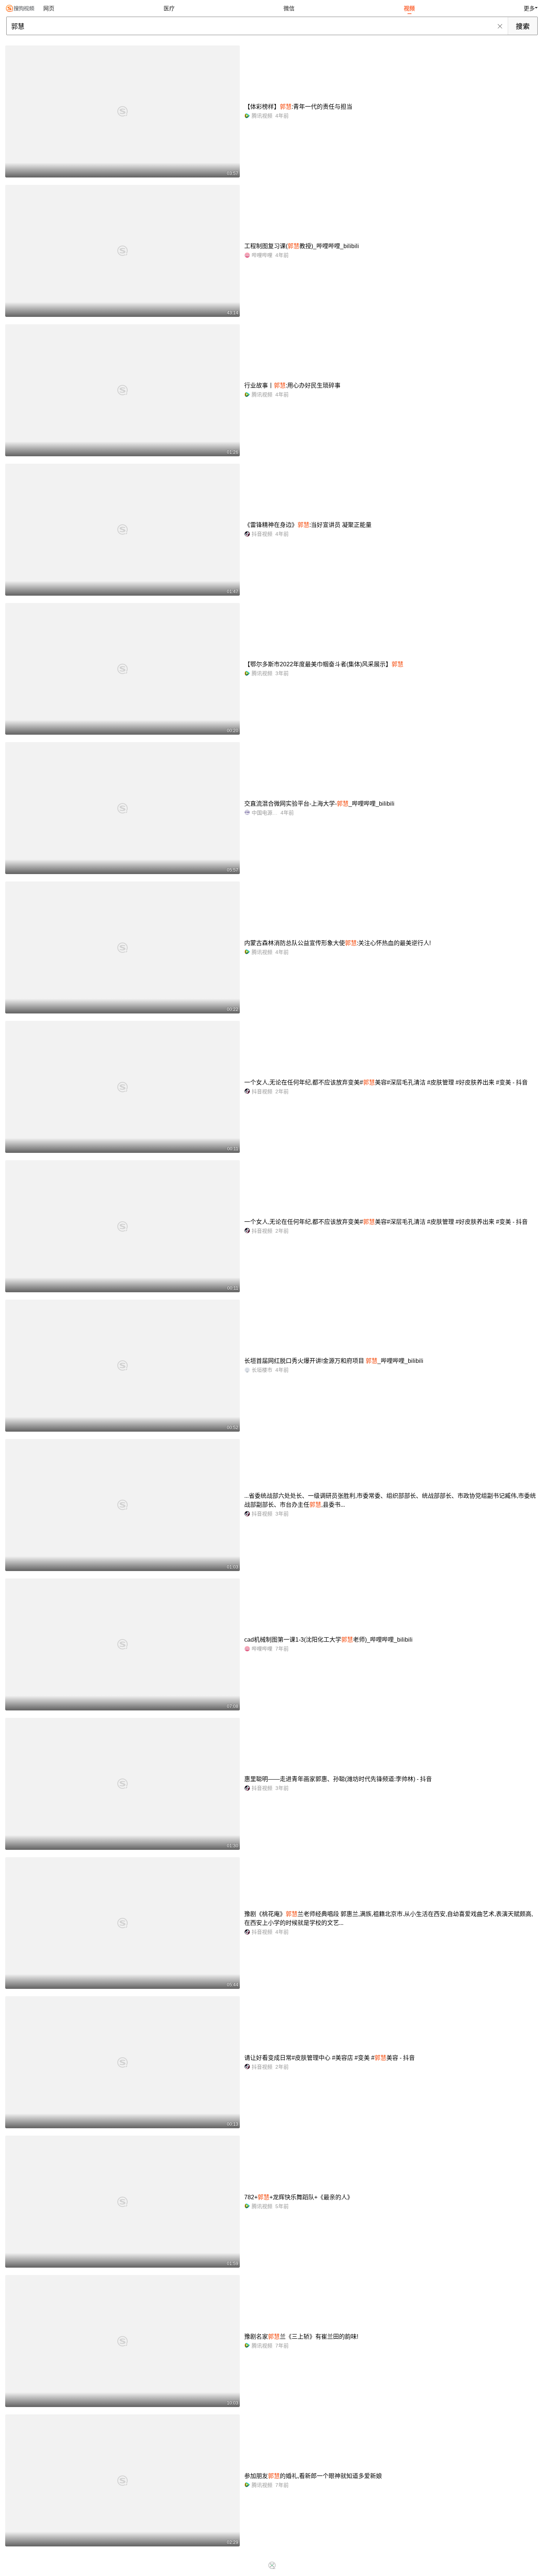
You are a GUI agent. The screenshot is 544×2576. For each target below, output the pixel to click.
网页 (49, 8)
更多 (529, 8)
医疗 (169, 8)
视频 (409, 8)
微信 (289, 8)
